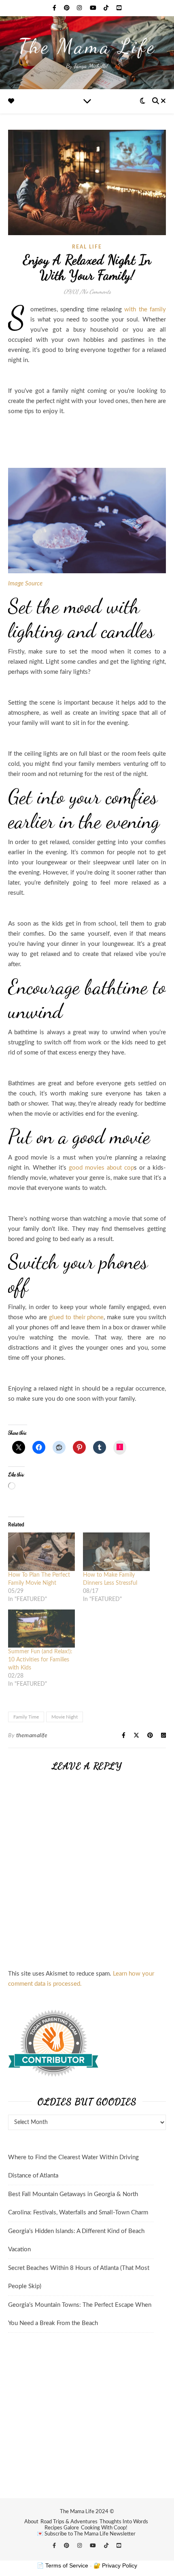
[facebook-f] (55, 8)
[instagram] (80, 8)
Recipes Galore (62, 2528)
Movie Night (65, 1717)
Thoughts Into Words (124, 2522)
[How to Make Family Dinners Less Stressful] (116, 1552)
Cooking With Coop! (104, 2528)
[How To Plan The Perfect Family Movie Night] (41, 1552)
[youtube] (94, 8)
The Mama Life (87, 46)
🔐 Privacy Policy (115, 2565)
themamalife (32, 1736)
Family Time (26, 1717)
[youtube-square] (119, 8)
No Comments (96, 291)
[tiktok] (107, 8)
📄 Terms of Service (63, 2565)
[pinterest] (68, 8)
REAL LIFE (87, 247)
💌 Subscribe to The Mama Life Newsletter (86, 2534)
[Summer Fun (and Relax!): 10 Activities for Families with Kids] (41, 1629)
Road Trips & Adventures (69, 2522)
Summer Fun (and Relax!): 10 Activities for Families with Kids (40, 1660)
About (31, 2522)
